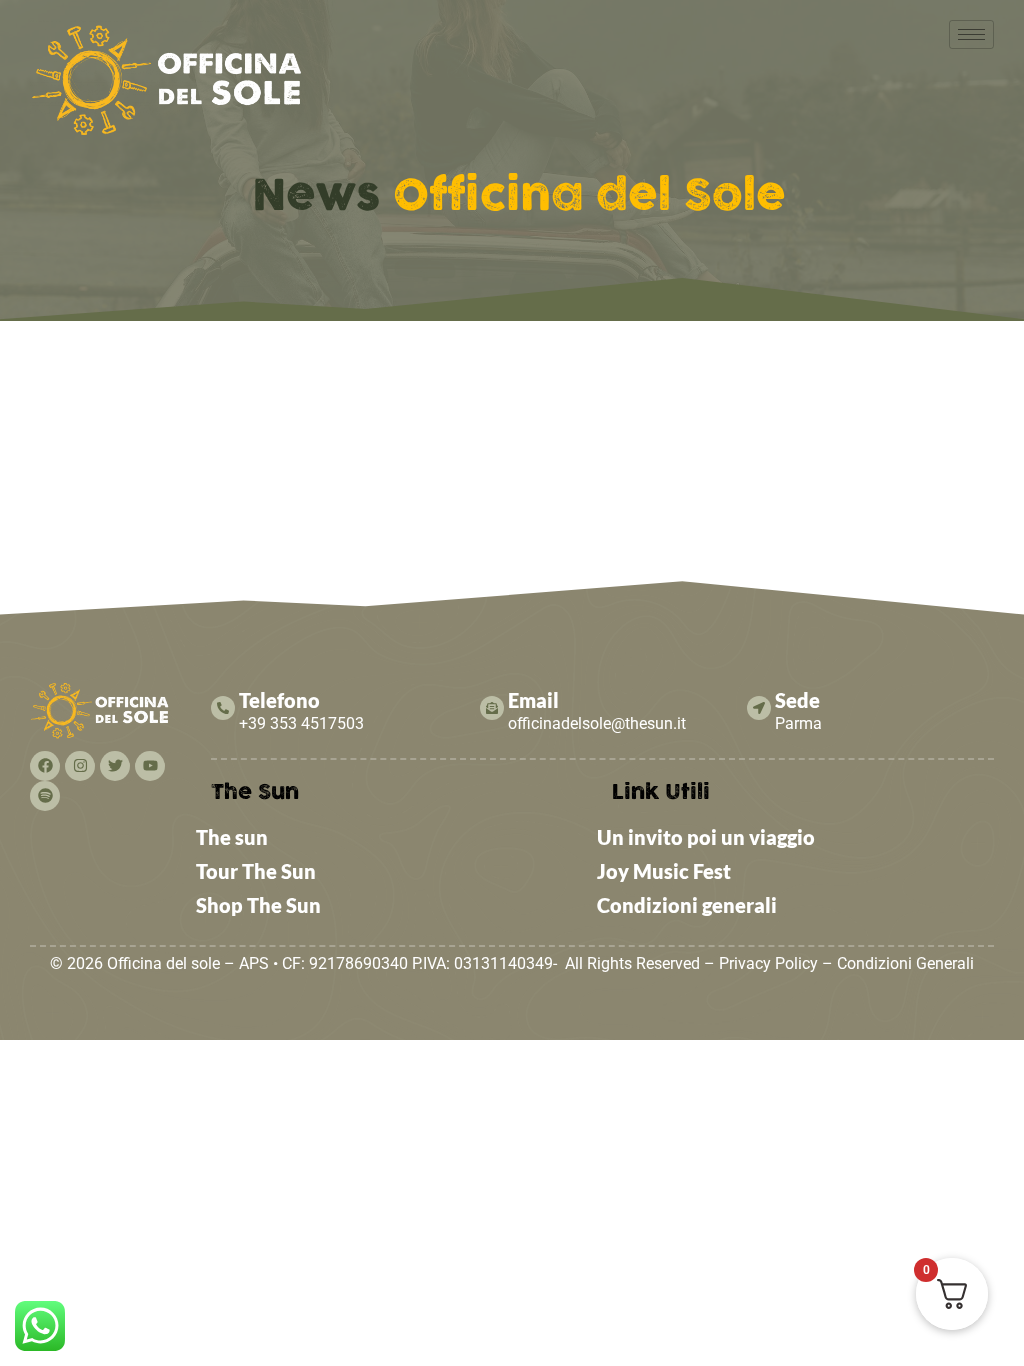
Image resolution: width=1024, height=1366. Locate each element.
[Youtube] (150, 766)
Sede (797, 700)
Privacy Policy (768, 963)
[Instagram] (80, 766)
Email (533, 700)
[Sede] (759, 708)
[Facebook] (45, 766)
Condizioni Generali (905, 963)
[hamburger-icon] (971, 34)
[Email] (492, 708)
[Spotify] (45, 796)
